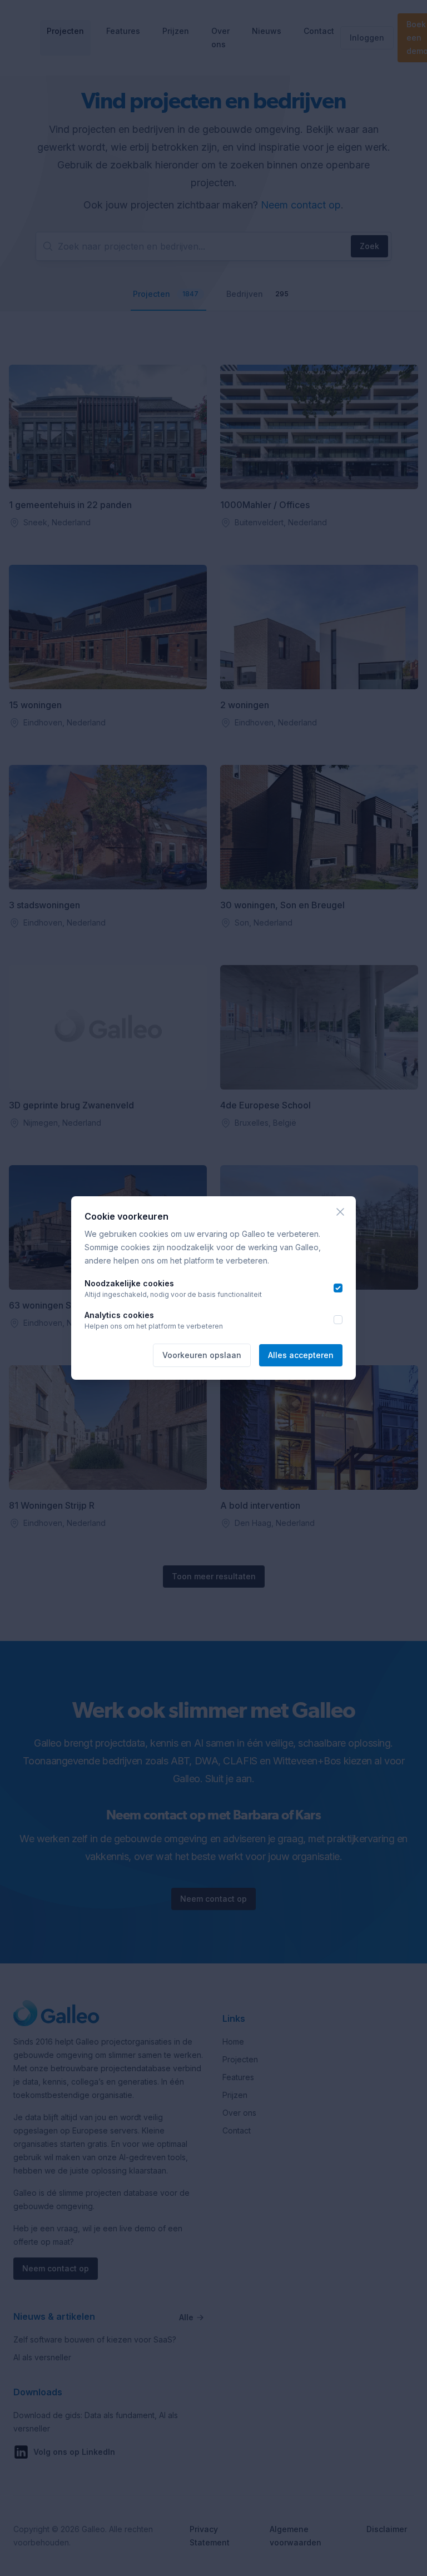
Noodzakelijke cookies (129, 1283)
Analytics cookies (119, 1315)
